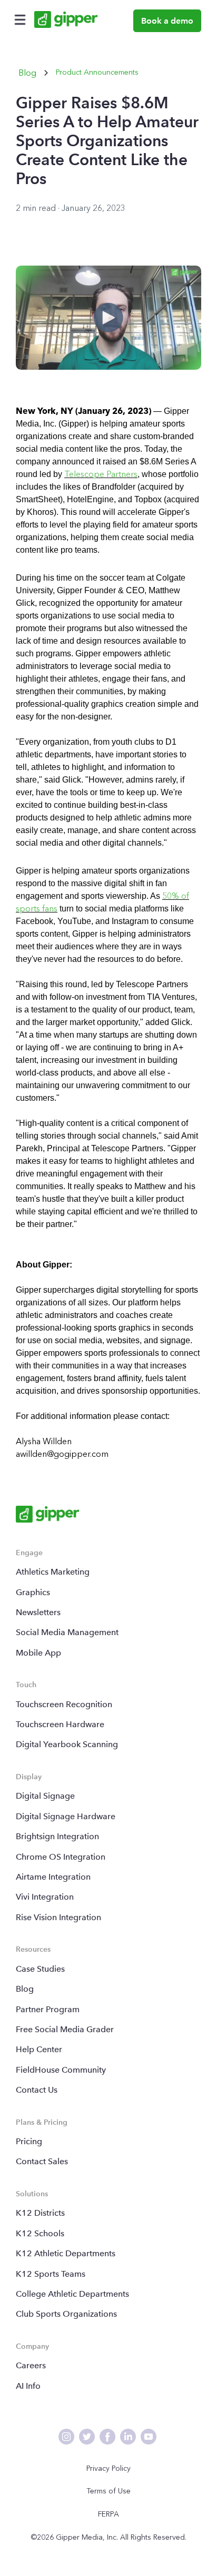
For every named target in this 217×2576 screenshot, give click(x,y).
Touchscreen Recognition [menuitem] (64, 1704)
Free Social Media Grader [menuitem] (65, 2029)
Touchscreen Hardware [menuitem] (60, 1724)
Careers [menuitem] (31, 2365)
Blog (27, 73)
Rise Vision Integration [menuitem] (58, 1917)
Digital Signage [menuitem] (45, 1796)
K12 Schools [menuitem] (40, 2233)
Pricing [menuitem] (29, 2141)
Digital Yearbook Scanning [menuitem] (67, 1744)
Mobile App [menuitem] (38, 1653)
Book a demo (167, 21)
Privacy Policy (108, 2468)
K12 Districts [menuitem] (40, 2213)
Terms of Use (108, 2491)
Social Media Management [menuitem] (67, 1632)
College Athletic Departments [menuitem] (72, 2294)
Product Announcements (97, 72)
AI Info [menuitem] (28, 2386)
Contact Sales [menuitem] (42, 2161)
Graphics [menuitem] (33, 1592)
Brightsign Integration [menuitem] (57, 1836)
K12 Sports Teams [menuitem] (51, 2274)
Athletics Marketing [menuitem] (53, 1572)
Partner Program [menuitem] (48, 2009)
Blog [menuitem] (25, 1989)
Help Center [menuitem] (39, 2049)
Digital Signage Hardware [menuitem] (66, 1816)
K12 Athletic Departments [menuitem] (66, 2253)
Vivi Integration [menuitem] (45, 1897)
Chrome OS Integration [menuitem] (61, 1857)
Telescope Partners (101, 474)
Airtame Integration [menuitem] (53, 1877)
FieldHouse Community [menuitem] (61, 2070)
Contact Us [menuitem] (37, 2090)
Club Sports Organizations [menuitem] (66, 2314)
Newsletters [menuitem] (38, 1612)
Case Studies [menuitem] (40, 1969)
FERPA (108, 2514)
